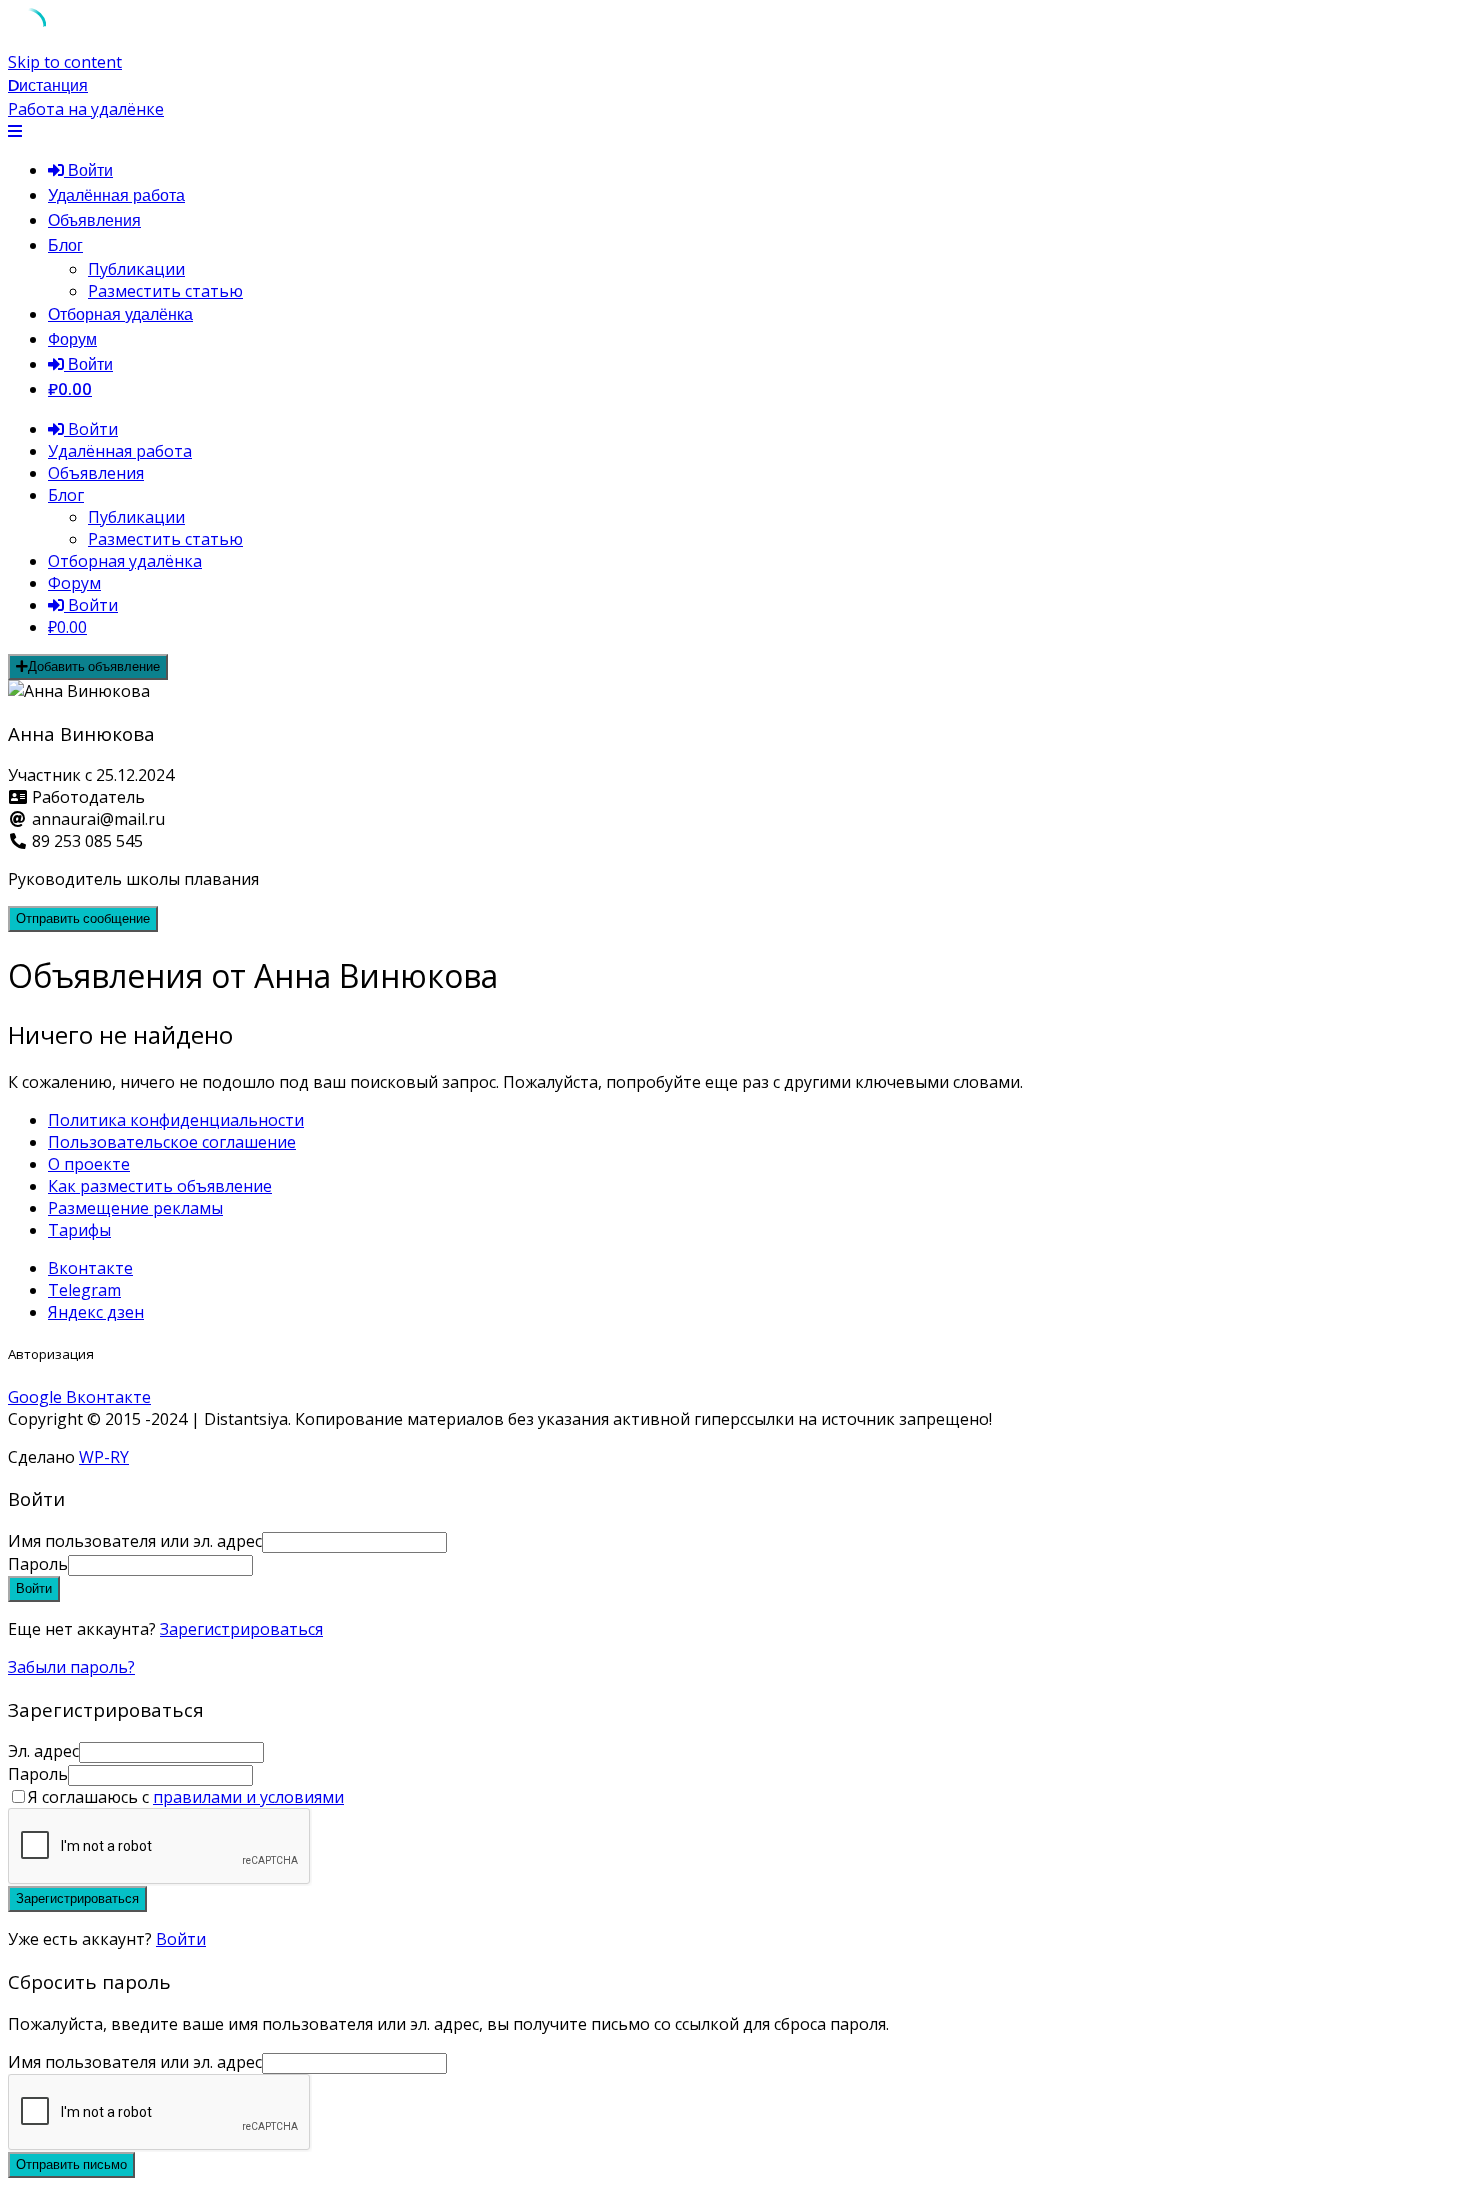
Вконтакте (90, 1268)
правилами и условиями (248, 1797)
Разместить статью (165, 291)
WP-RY (104, 1457)
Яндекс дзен (96, 1312)
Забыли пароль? (71, 1667)
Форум (72, 339)
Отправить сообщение (83, 918)
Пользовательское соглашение (172, 1142)
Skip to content (65, 62)
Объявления (94, 220)
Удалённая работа (116, 195)
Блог (65, 245)
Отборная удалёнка (120, 314)
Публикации (136, 269)
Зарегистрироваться (241, 1629)
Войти (181, 1939)
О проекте (89, 1164)
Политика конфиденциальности (176, 1120)
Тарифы (79, 1230)
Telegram (84, 1290)
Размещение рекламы (135, 1208)
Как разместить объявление (160, 1186)
